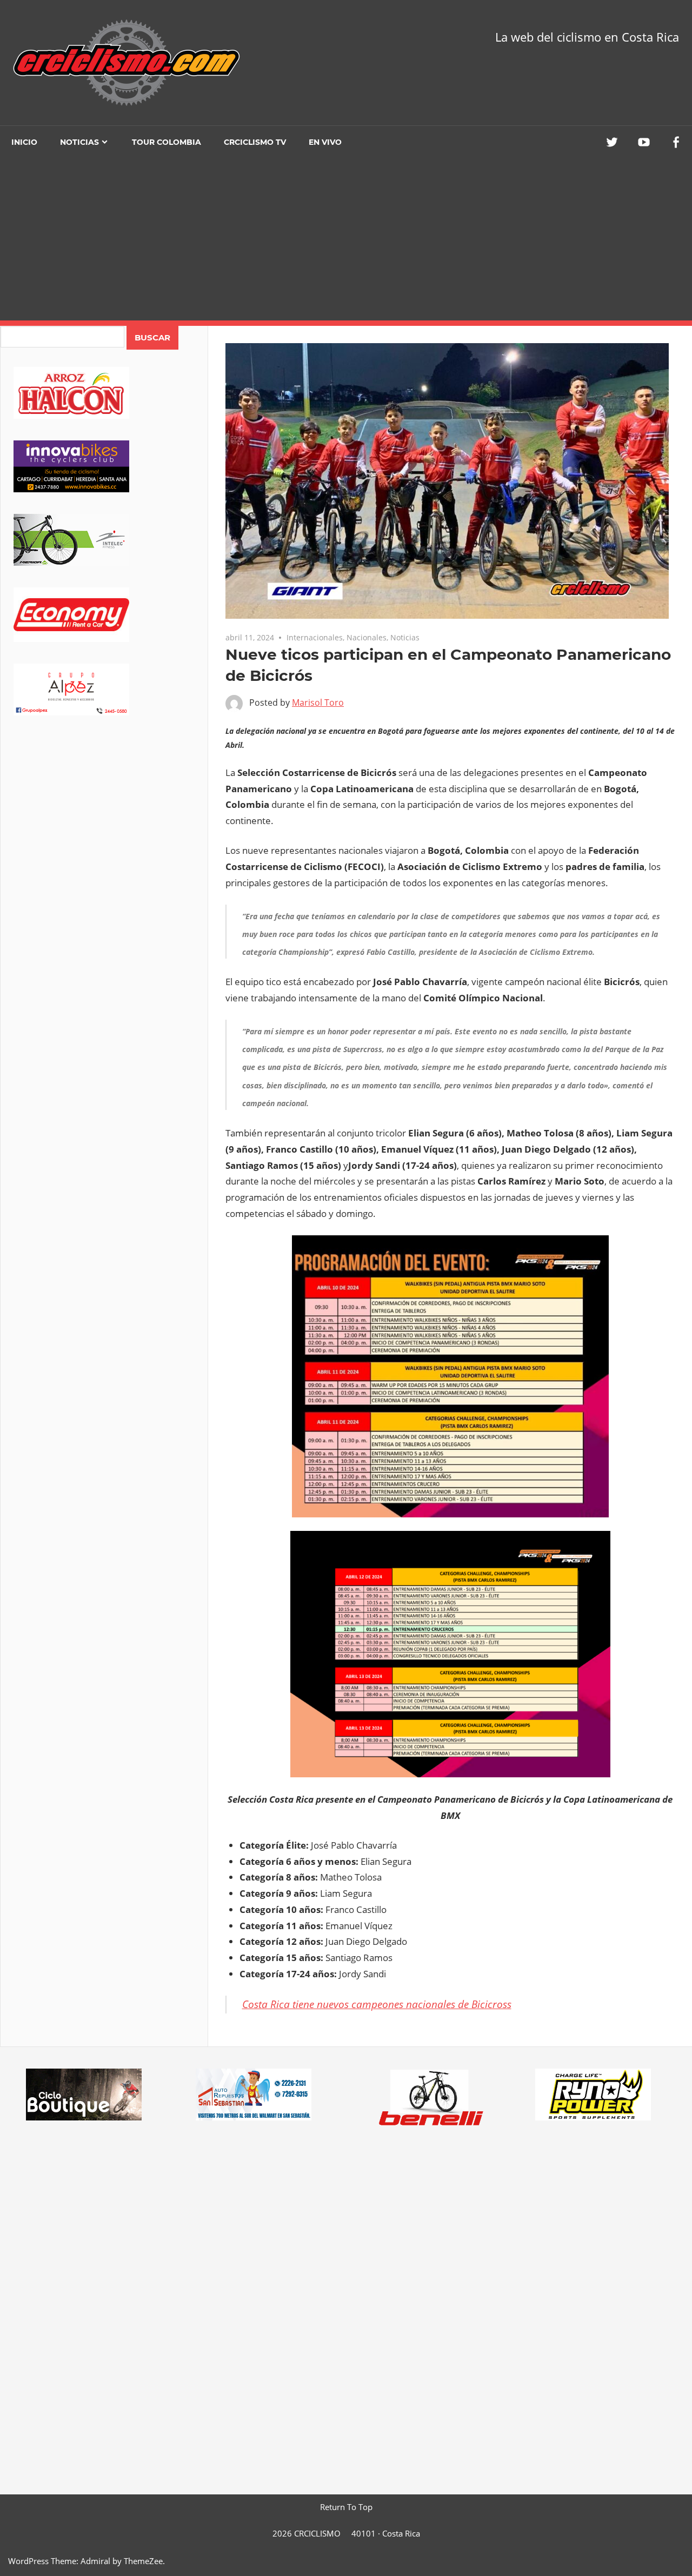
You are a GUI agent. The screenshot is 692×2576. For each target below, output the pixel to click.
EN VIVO (325, 142)
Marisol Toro (318, 702)
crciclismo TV (255, 142)
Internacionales (315, 637)
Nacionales (367, 637)
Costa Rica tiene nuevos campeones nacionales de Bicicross (377, 2004)
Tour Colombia (167, 142)
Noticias (79, 142)
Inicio (24, 142)
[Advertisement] (346, 239)
